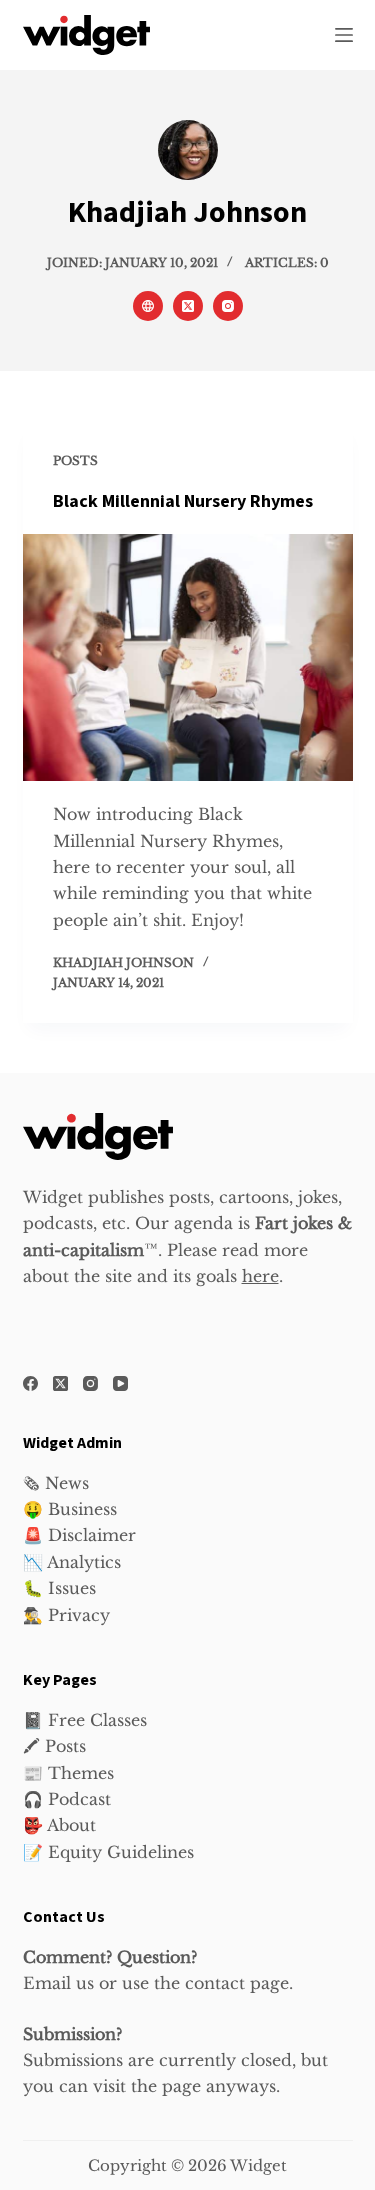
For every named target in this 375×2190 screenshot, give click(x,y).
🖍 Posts (54, 1746)
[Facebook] (30, 1383)
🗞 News (56, 1483)
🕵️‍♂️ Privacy (66, 1615)
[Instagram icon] (228, 306)
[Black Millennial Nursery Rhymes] (188, 658)
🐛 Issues (59, 1588)
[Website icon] (148, 306)
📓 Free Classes (85, 1720)
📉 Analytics (72, 1562)
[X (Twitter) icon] (188, 306)
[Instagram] (90, 1383)
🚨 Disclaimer (79, 1535)
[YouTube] (120, 1383)
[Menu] (344, 35)
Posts (75, 460)
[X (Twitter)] (60, 1383)
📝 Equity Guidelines (108, 1852)
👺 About (59, 1825)
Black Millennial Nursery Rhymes (183, 501)
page (181, 2086)
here (260, 1276)
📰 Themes (68, 1773)
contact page (237, 1983)
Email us (58, 1983)
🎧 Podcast (67, 1799)
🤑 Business (70, 1509)
